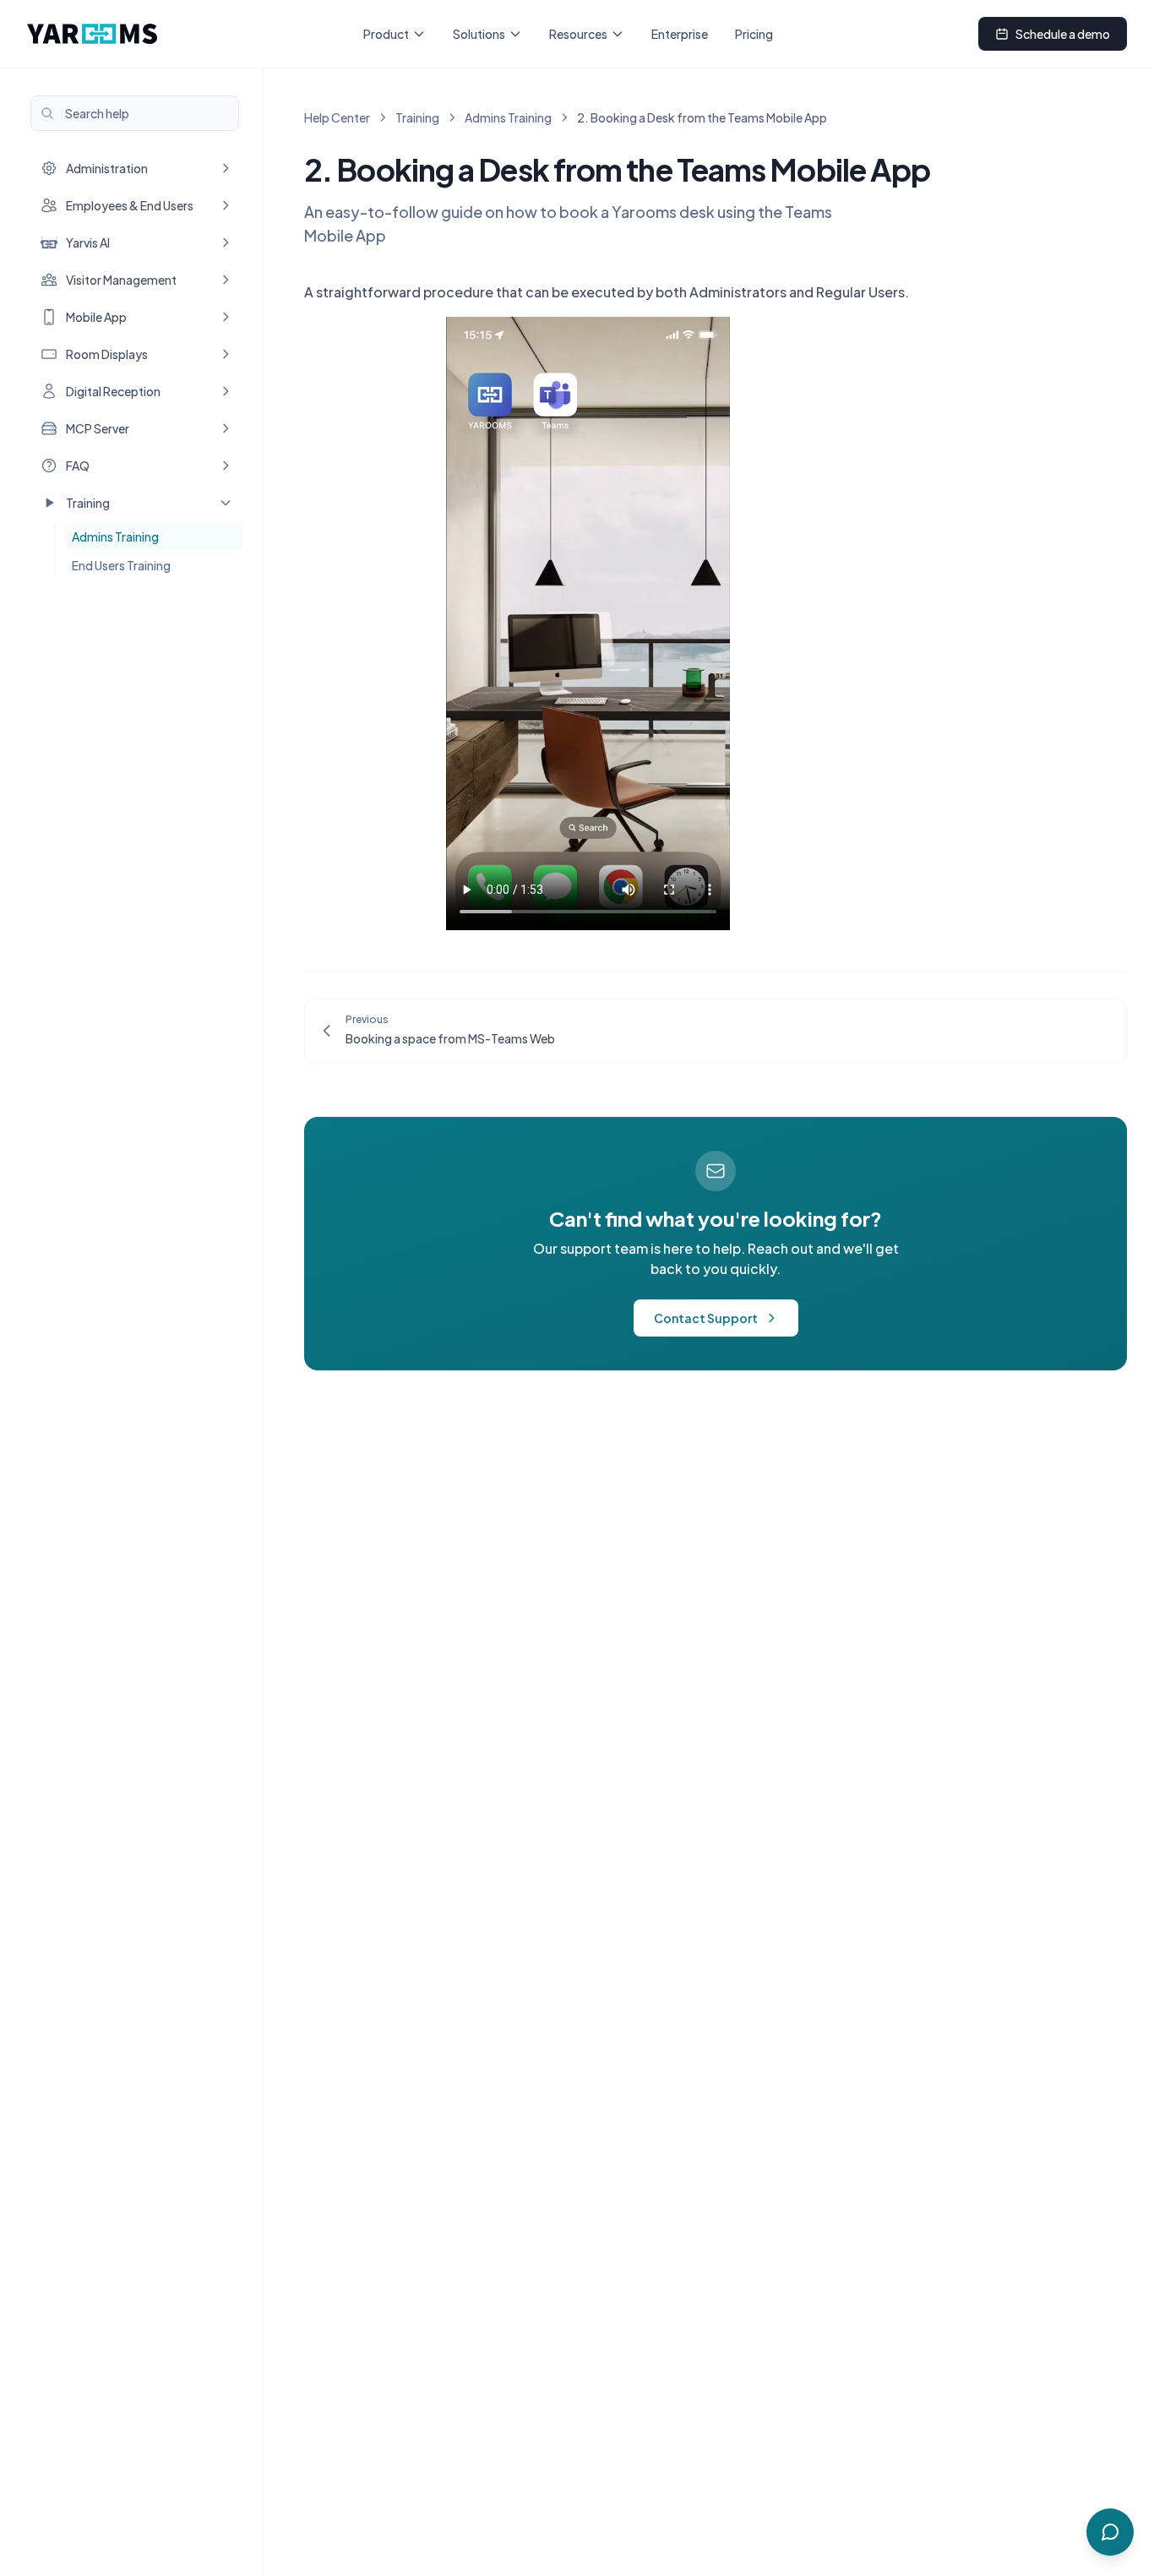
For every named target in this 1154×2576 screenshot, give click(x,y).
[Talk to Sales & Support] (1110, 2532)
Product (386, 34)
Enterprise (680, 34)
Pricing (754, 34)
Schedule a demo (1063, 34)
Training (417, 117)
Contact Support (706, 1318)
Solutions (479, 34)
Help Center (337, 117)
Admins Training (115, 536)
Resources (578, 34)
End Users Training (121, 565)
